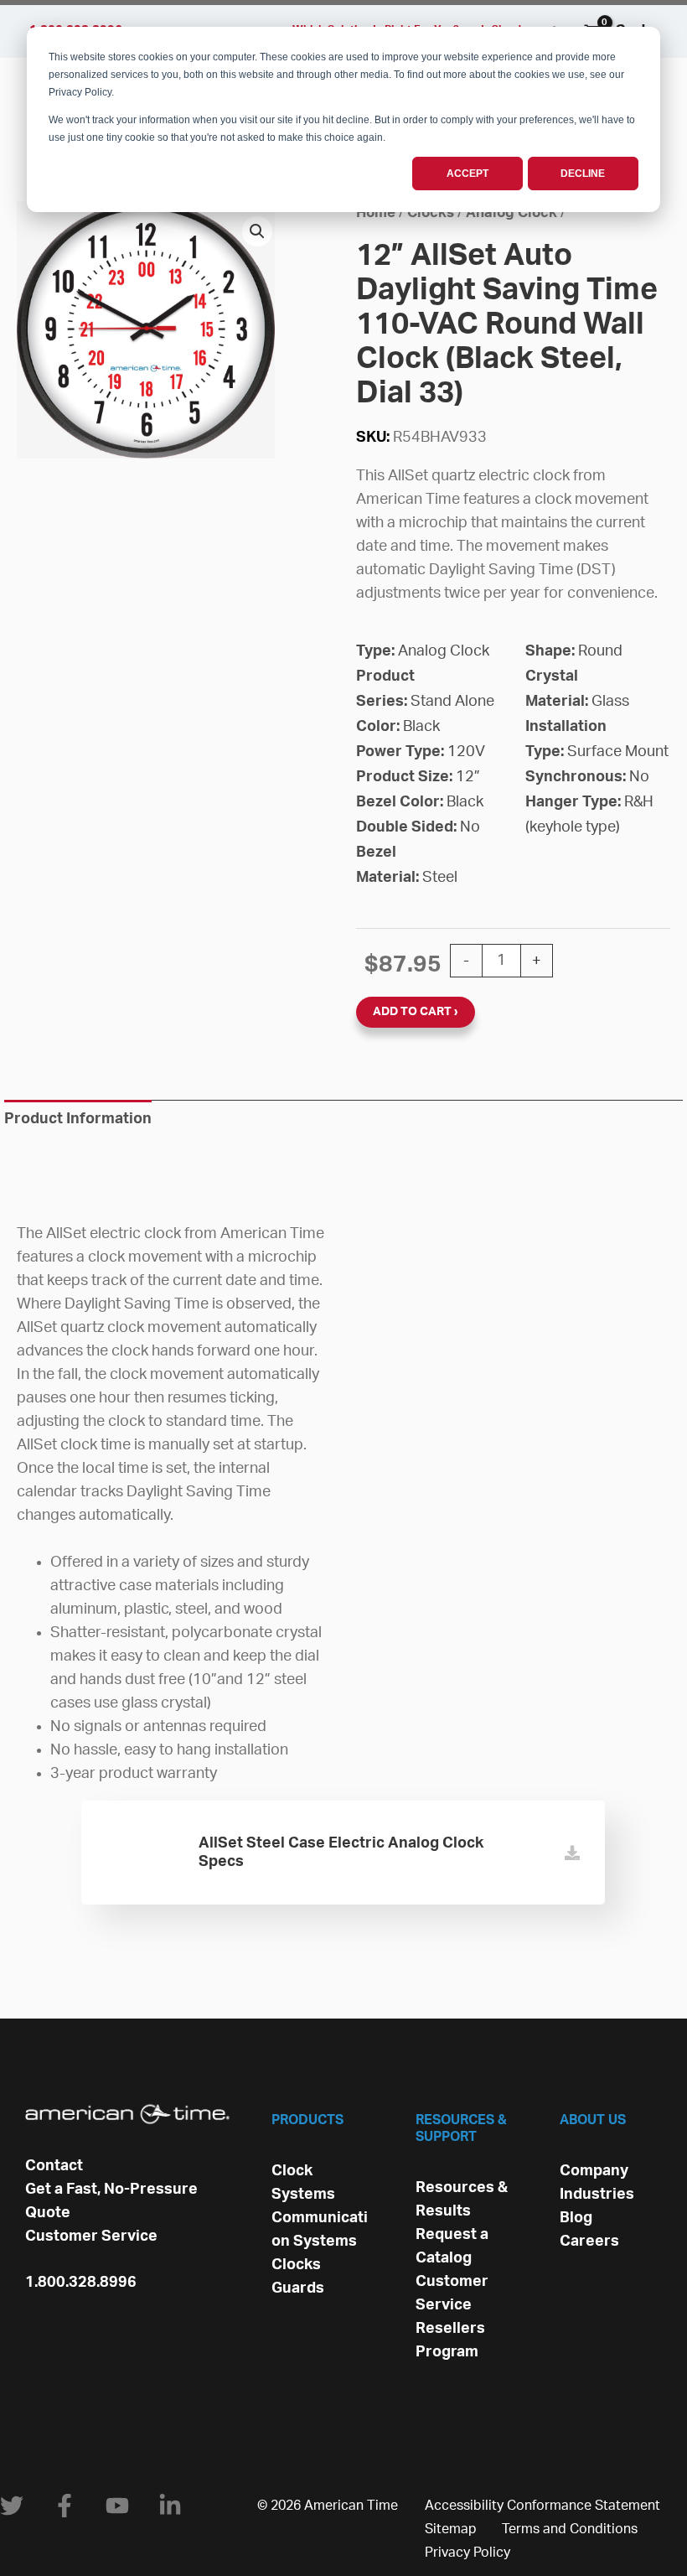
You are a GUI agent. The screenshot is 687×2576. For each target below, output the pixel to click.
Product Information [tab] (78, 1119)
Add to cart (412, 1012)
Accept (467, 174)
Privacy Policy (467, 2553)
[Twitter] (12, 2506)
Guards (298, 2288)
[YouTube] (117, 2506)
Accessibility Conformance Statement (542, 2506)
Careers (589, 2242)
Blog (576, 2218)
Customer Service (91, 2237)
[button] (257, 231)
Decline (583, 174)
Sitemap (451, 2529)
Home (376, 213)
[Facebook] (65, 2506)
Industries (597, 2195)
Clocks (431, 213)
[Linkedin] (170, 2506)
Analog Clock (511, 213)
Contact (54, 2166)
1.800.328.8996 (81, 2283)
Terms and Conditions (570, 2529)
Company (594, 2171)
